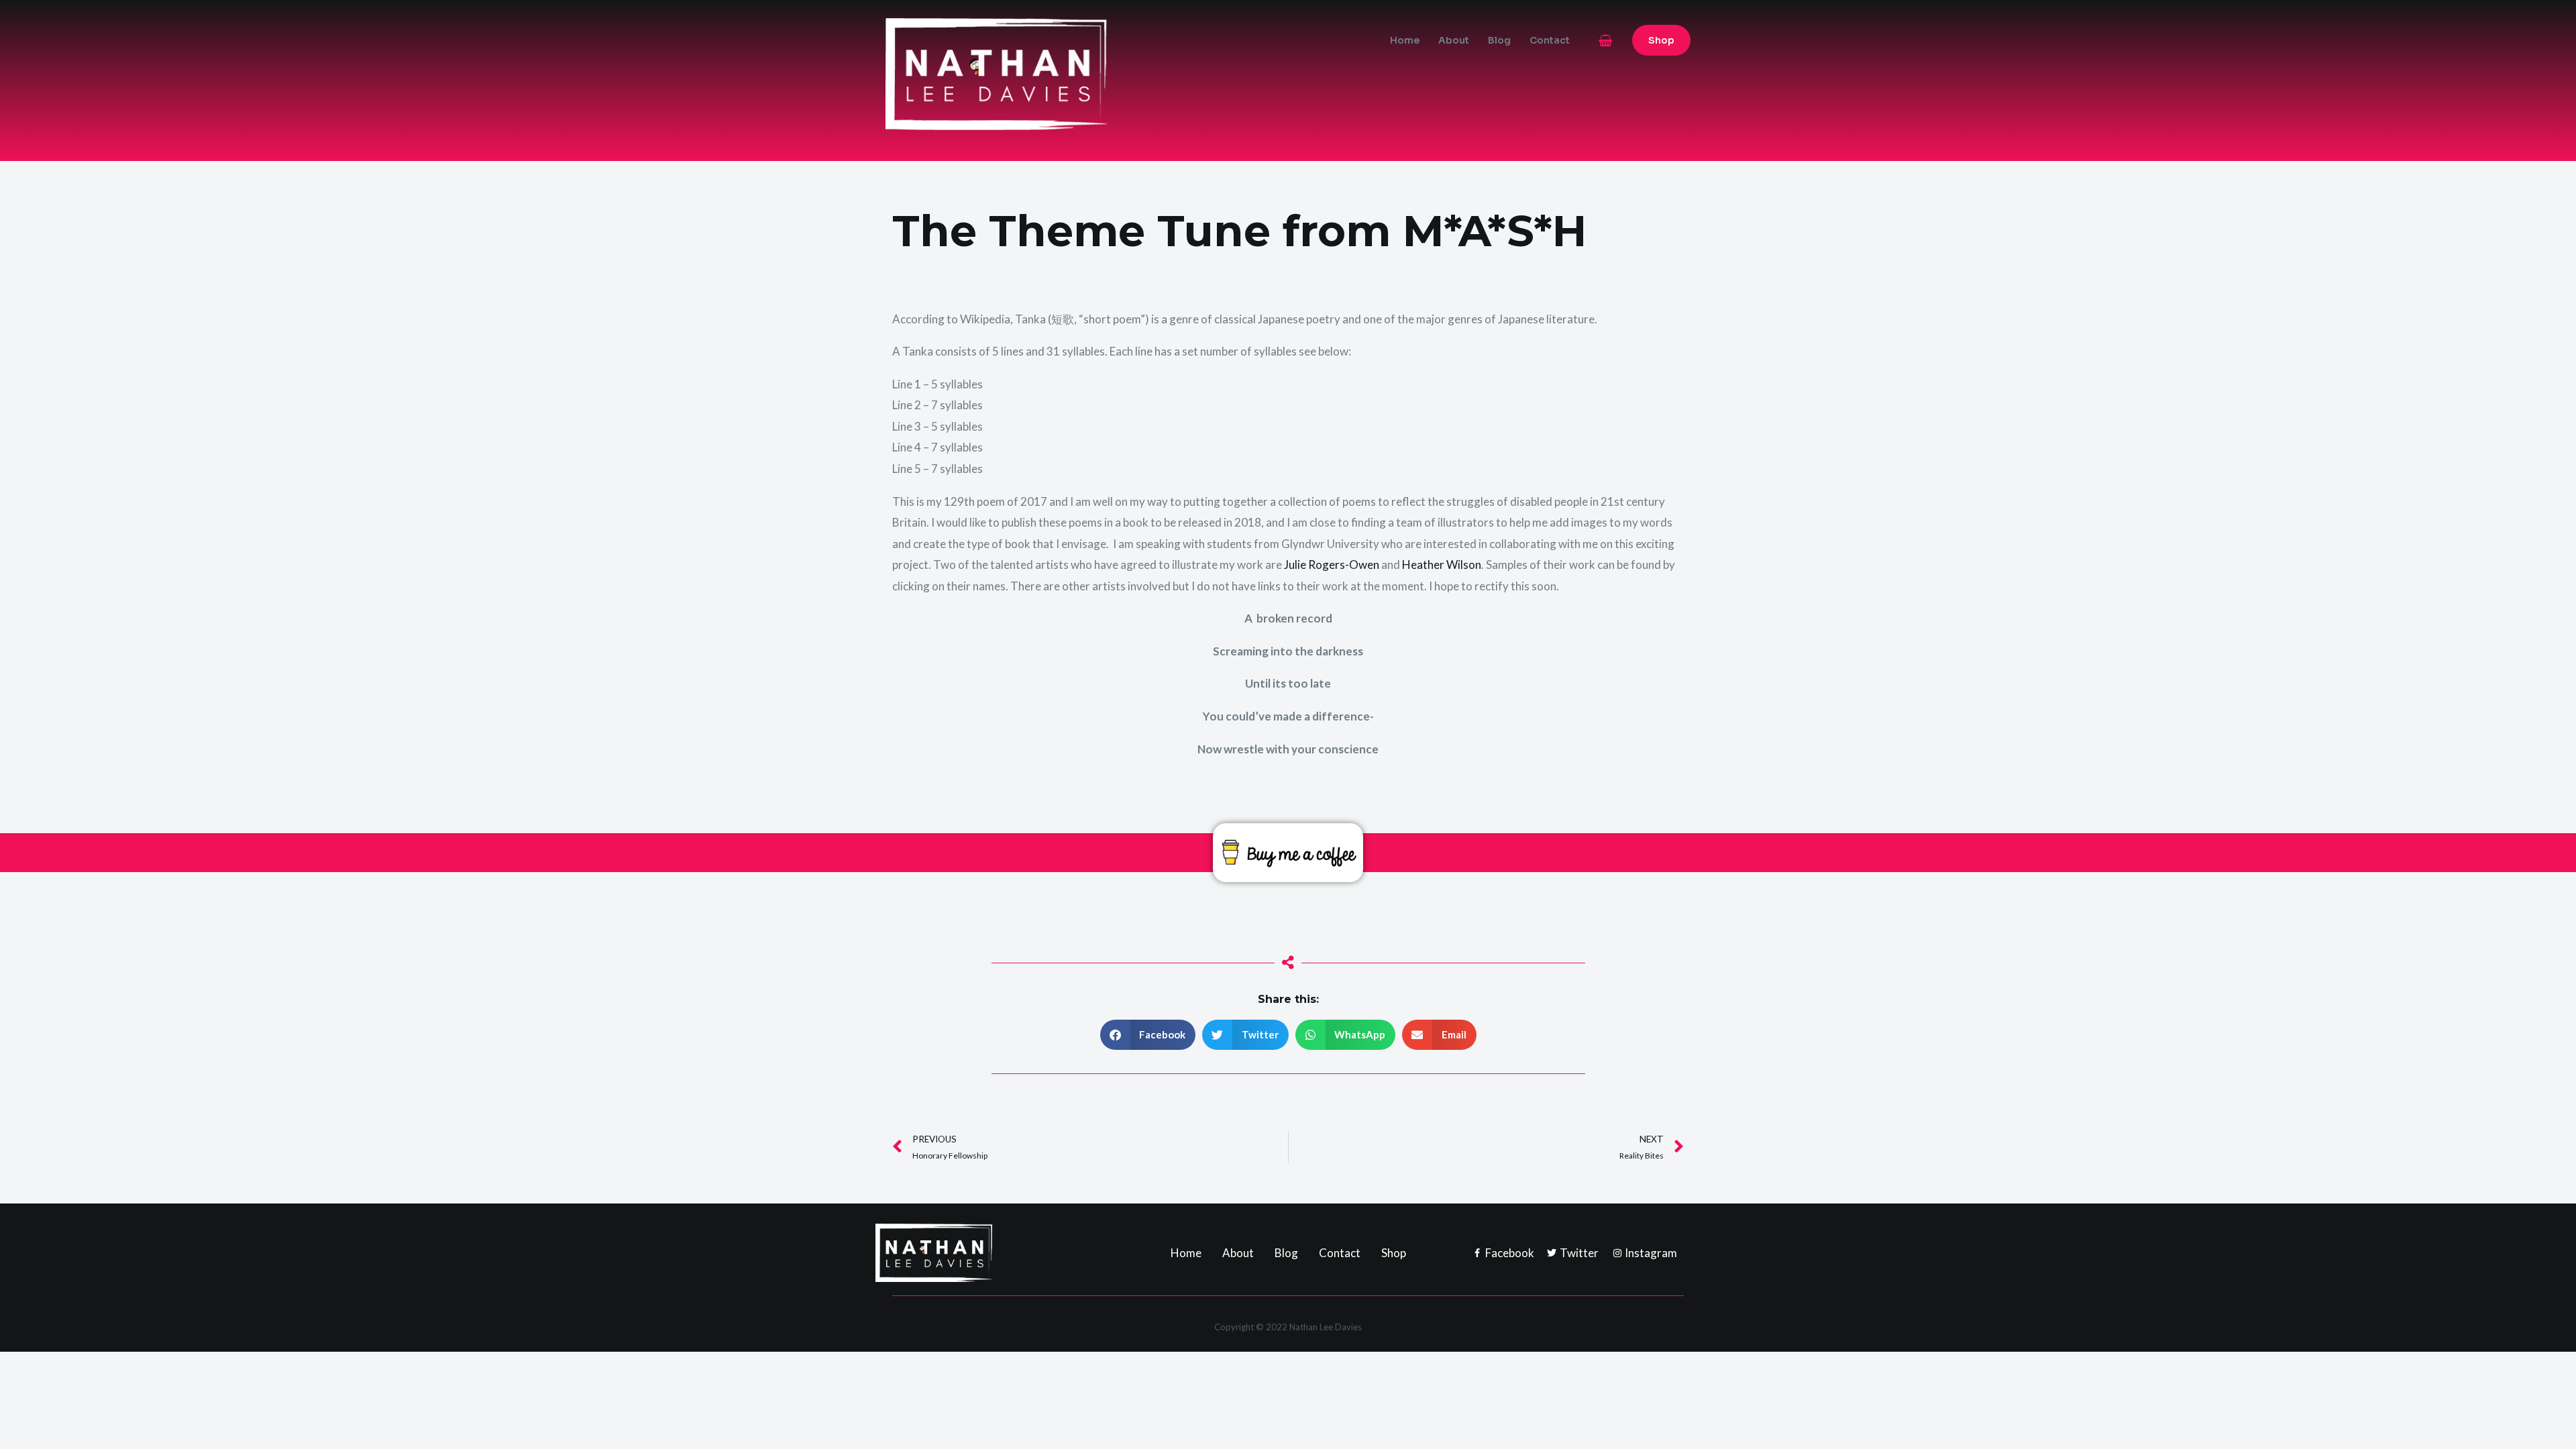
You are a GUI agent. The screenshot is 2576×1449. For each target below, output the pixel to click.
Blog (1499, 40)
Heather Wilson (1442, 565)
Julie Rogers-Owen (1332, 565)
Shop (1394, 1253)
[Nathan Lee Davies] (1053, 73)
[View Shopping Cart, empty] (1606, 41)
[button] (1661, 40)
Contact (1550, 40)
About (1454, 40)
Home (1405, 40)
